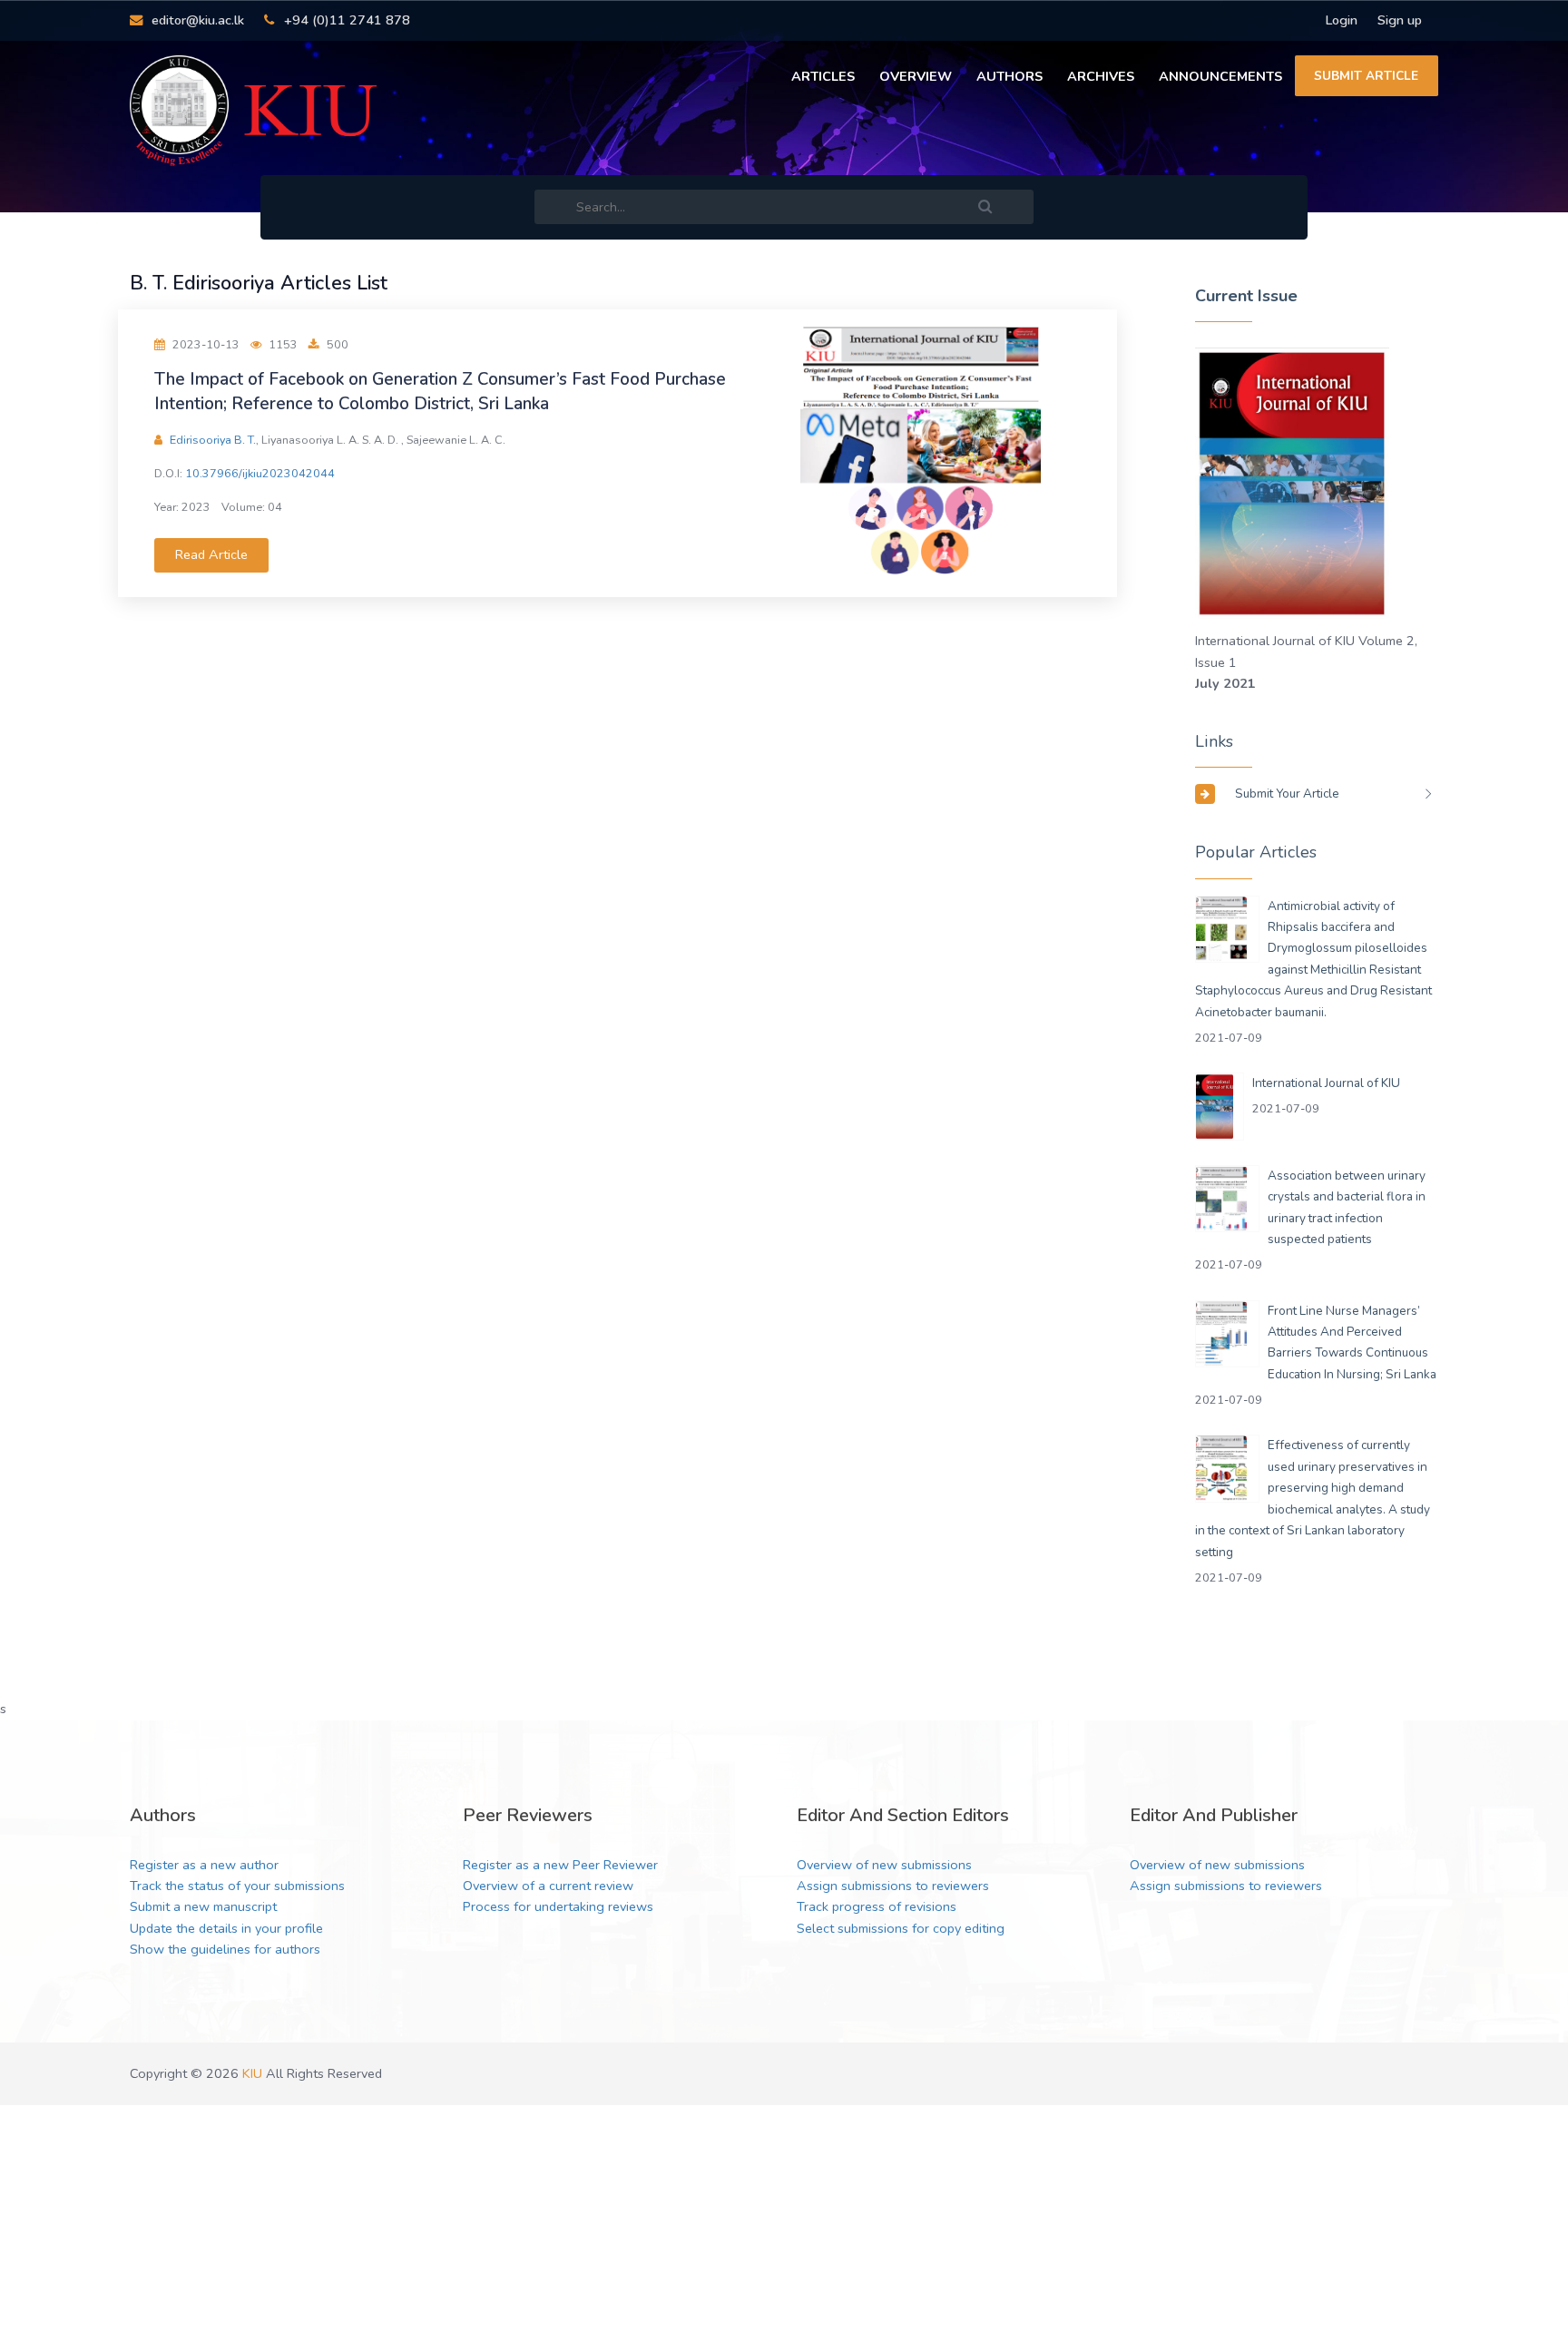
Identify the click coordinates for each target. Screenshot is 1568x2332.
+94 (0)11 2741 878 (345, 20)
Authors (1009, 76)
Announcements (1220, 76)
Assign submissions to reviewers (893, 1886)
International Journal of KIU (1326, 1083)
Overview (916, 76)
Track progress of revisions (877, 1906)
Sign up (1400, 20)
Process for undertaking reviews (558, 1906)
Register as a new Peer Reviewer (560, 1865)
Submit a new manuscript (203, 1906)
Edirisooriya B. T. (213, 440)
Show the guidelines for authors (225, 1949)
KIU (252, 2073)
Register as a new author (204, 1865)
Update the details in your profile (226, 1928)
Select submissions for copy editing (901, 1928)
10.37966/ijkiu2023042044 (260, 473)
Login (1341, 20)
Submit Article (1366, 76)
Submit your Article (1287, 794)
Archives (1101, 76)
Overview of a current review (548, 1886)
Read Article (211, 554)
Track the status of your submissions (237, 1886)
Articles (823, 76)
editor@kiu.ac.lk (196, 20)
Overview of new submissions (884, 1865)
